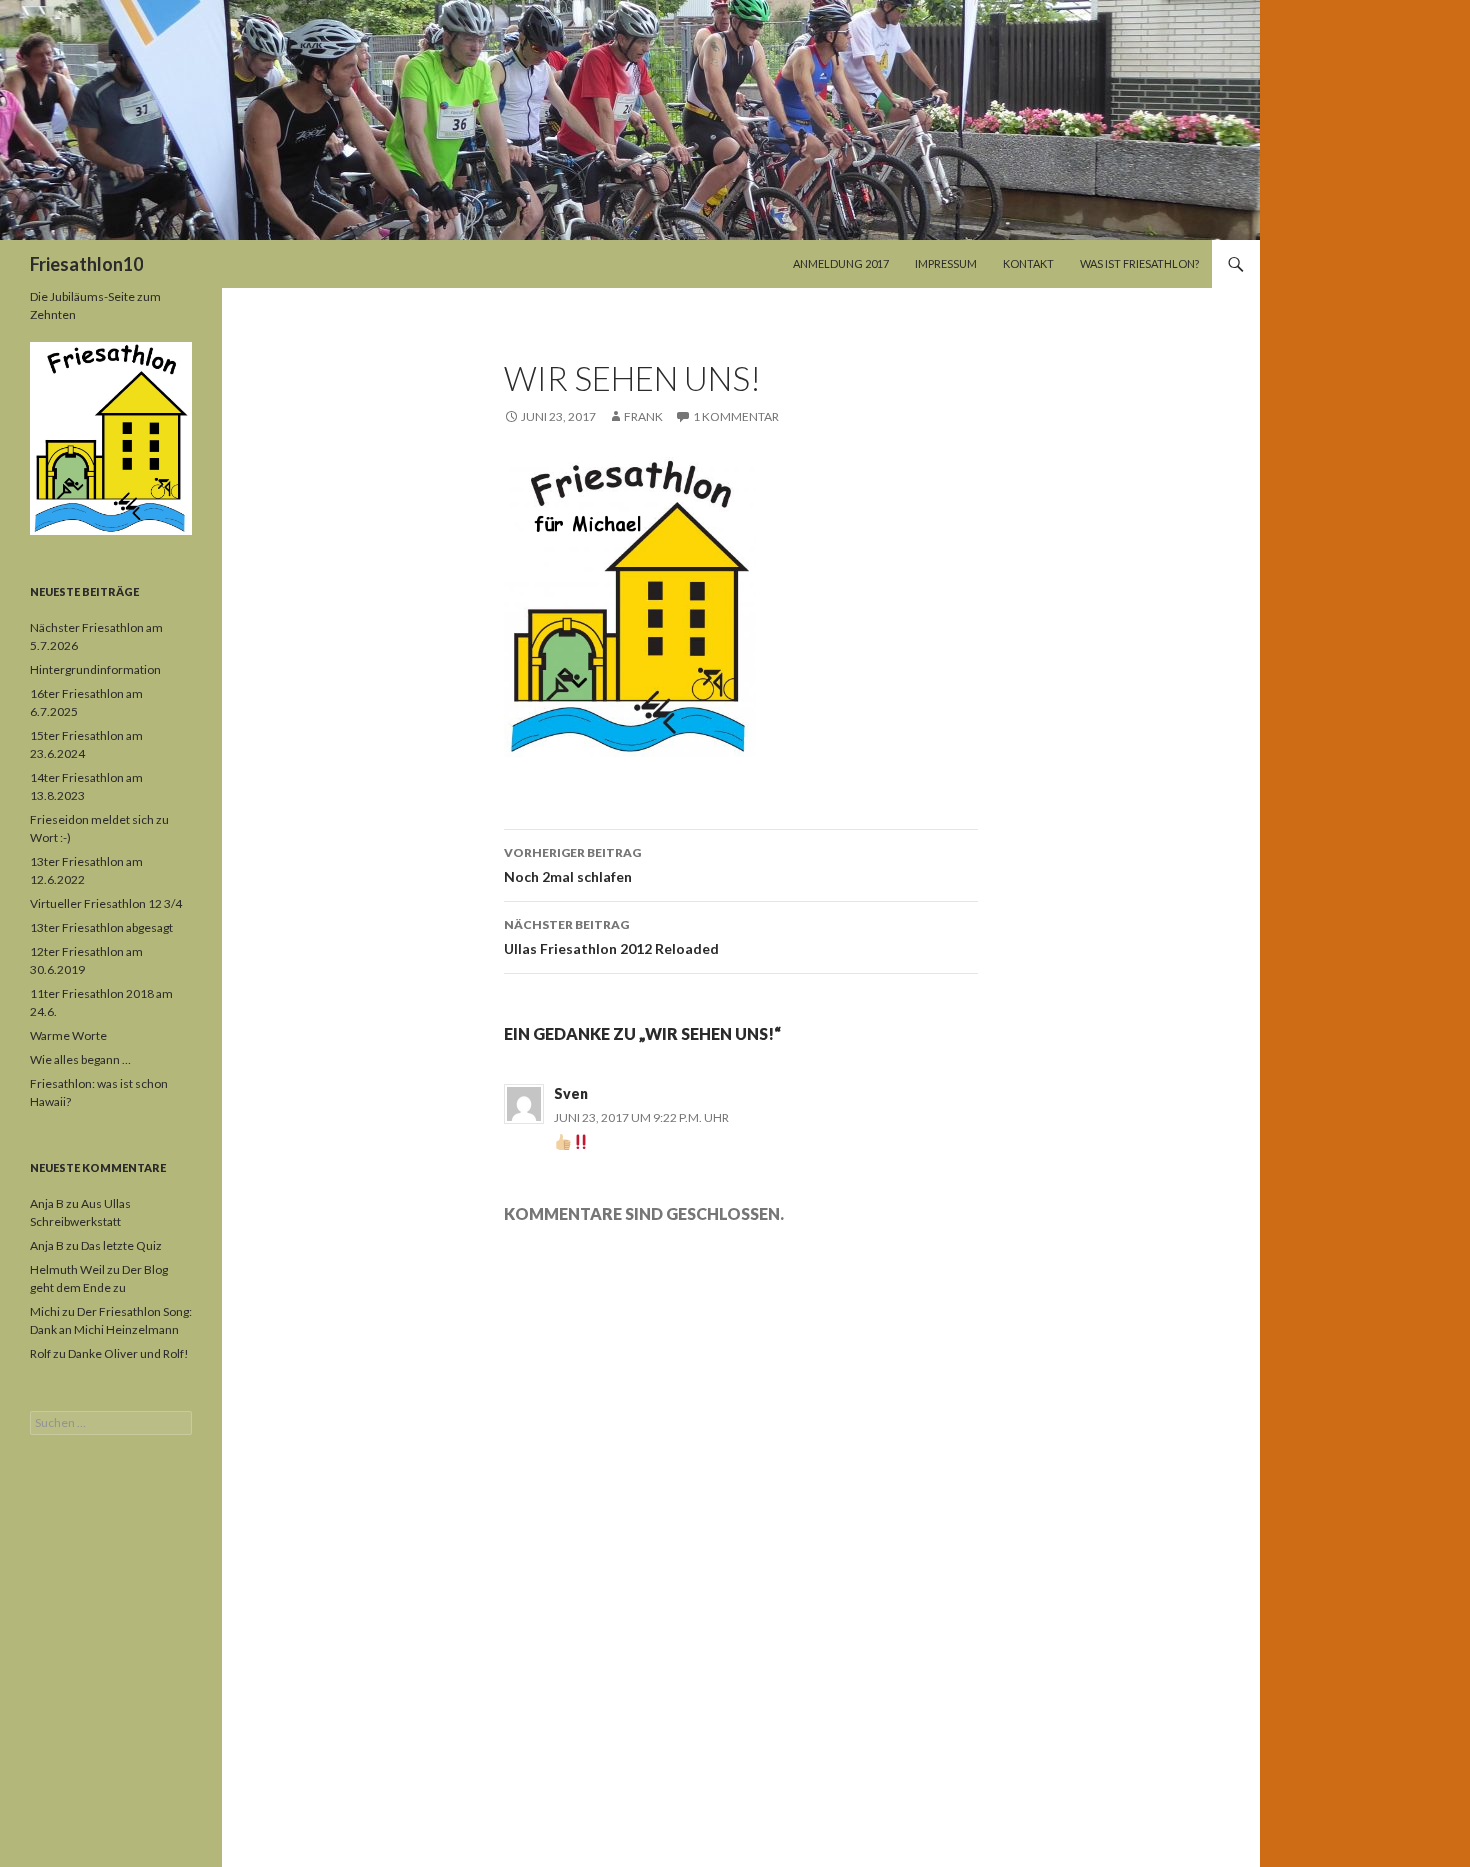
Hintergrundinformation (95, 669)
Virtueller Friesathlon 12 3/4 (106, 903)
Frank (643, 416)
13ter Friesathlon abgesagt (101, 927)
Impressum (946, 263)
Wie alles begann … (80, 1059)
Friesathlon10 (86, 264)
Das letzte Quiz (121, 1245)
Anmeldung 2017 (841, 263)
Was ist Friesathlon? (1139, 263)
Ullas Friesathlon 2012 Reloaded (611, 937)
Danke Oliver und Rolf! (128, 1353)
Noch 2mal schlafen (572, 865)
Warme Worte (68, 1035)
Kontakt (1028, 263)
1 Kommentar (736, 416)
